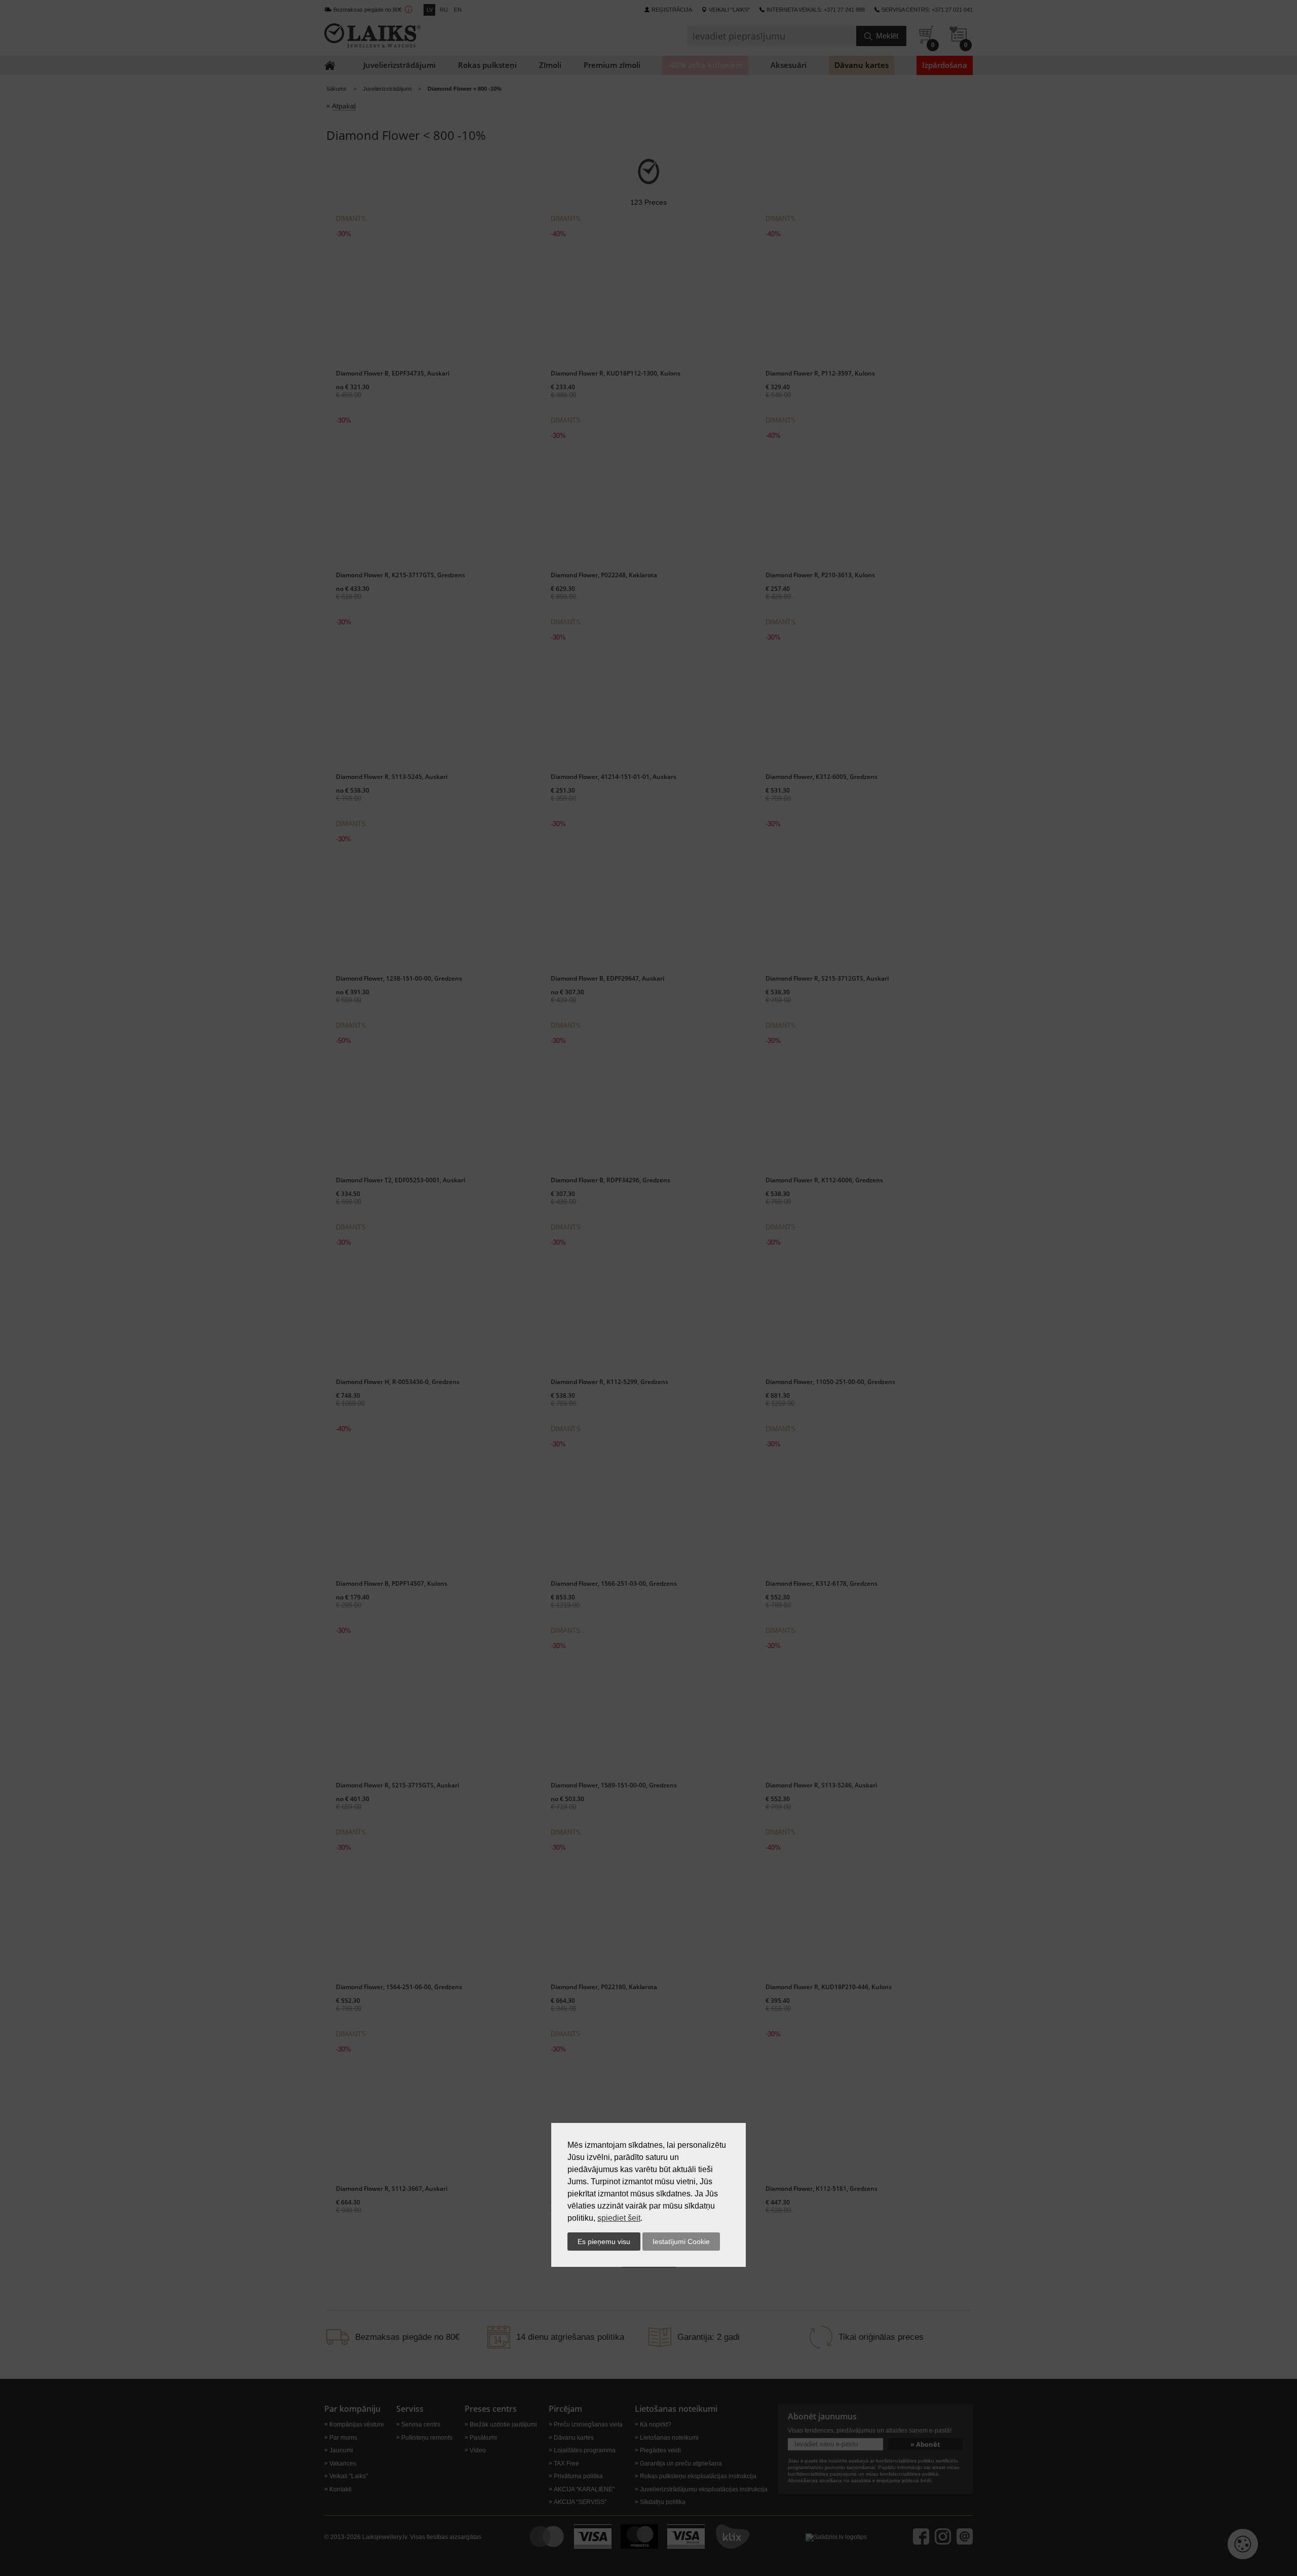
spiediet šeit (619, 2218)
